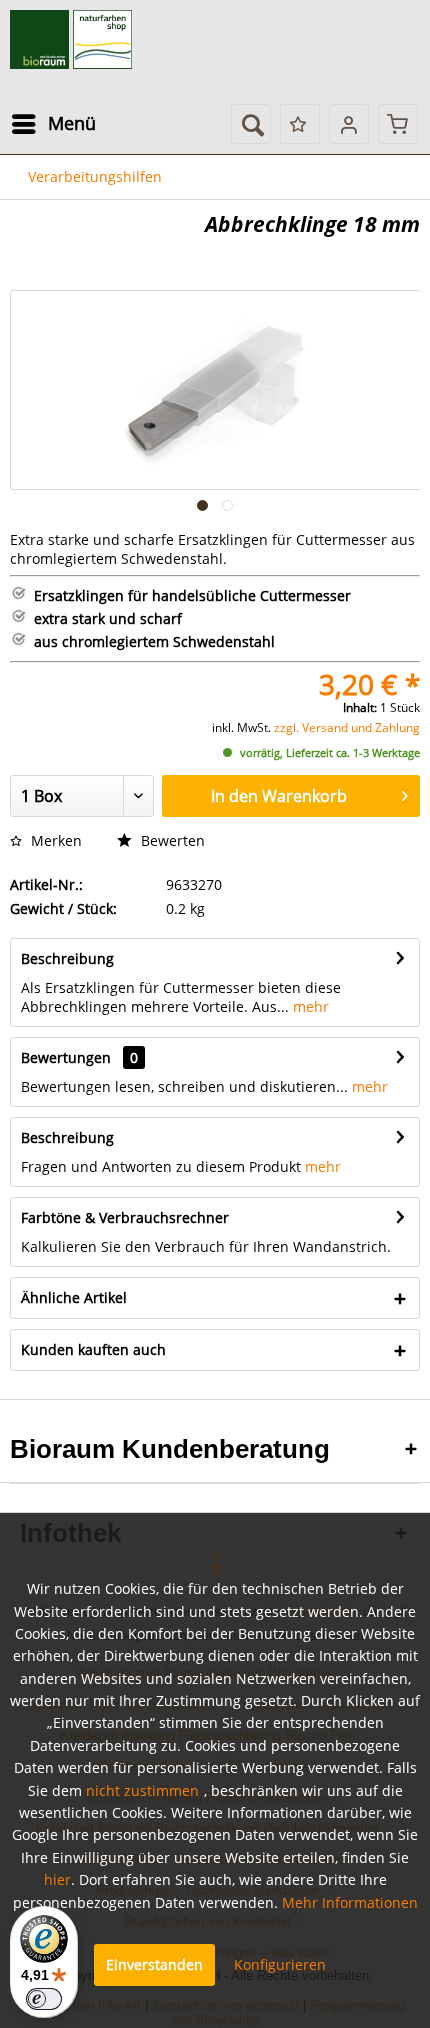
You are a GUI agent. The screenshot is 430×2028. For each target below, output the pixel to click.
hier (57, 1879)
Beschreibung (67, 958)
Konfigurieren (280, 1964)
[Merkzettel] (300, 124)
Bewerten (171, 840)
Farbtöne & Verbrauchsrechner (125, 1217)
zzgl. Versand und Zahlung (347, 727)
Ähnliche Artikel (74, 1297)
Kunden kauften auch (93, 1349)
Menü (72, 123)
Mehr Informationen (350, 1902)
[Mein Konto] (349, 124)
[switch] (44, 1999)
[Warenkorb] (398, 124)
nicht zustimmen (142, 1790)
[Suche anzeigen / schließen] (251, 124)
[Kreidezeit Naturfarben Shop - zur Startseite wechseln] (71, 40)
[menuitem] (53, 124)
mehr (309, 1006)
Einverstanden (154, 1964)
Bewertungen (66, 1057)
